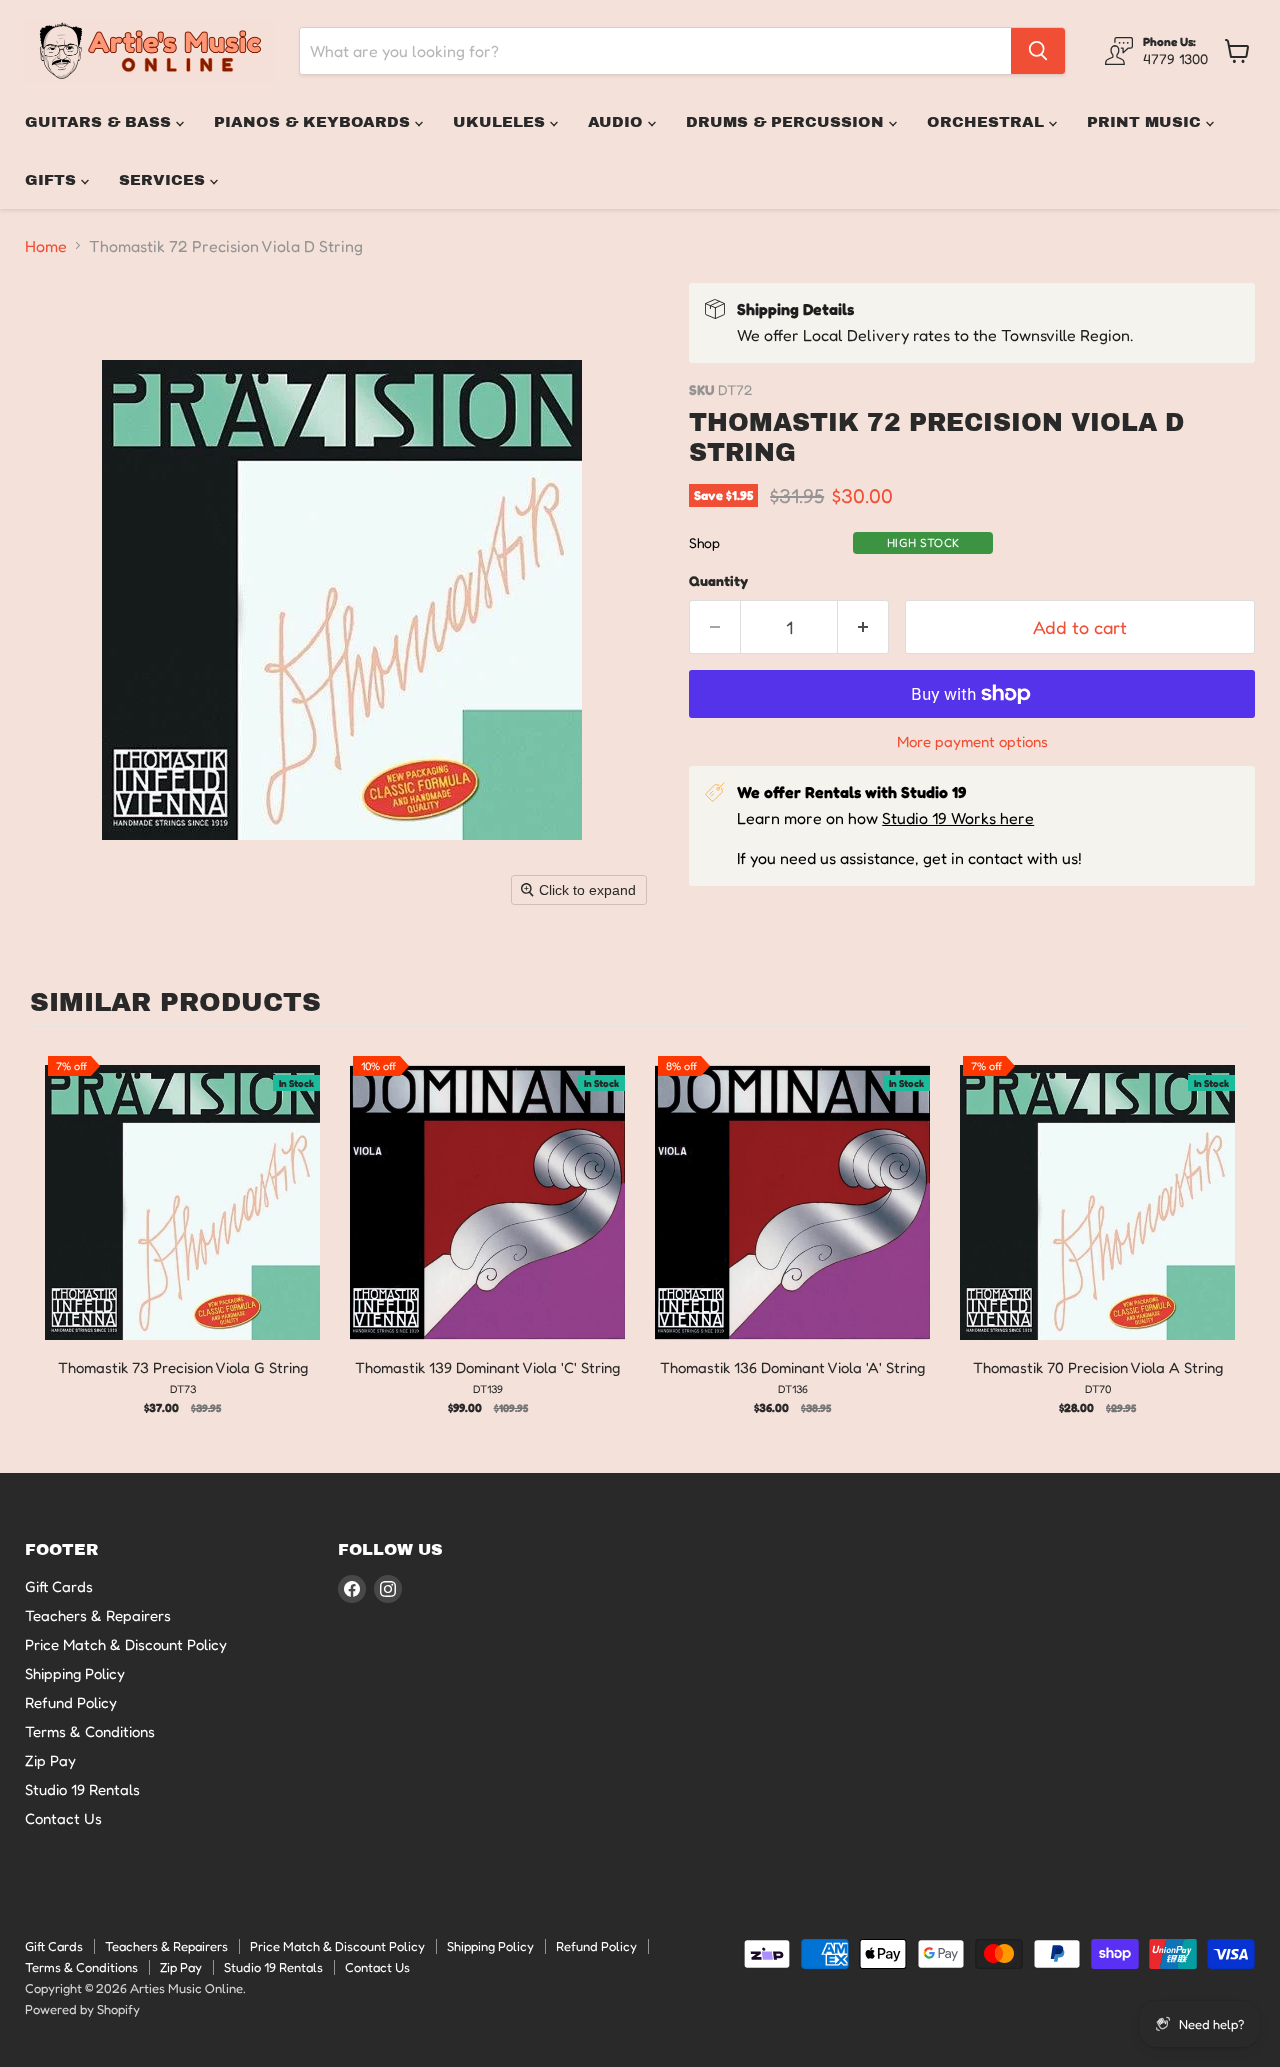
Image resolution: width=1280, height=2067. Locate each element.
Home (46, 246)
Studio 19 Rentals (82, 1789)
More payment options (972, 741)
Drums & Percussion (787, 122)
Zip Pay (50, 1760)
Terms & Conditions (90, 1731)
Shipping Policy (75, 1673)
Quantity (718, 581)
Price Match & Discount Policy (126, 1644)
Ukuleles (501, 122)
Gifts (53, 180)
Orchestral (988, 122)
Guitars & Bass (100, 122)
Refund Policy (71, 1702)
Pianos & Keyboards (314, 122)
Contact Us (63, 1818)
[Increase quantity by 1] (863, 627)
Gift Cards (59, 1586)
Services (164, 180)
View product (182, 1223)
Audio (618, 122)
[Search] (1038, 51)
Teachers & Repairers (98, 1615)
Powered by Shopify (82, 2009)
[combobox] (655, 51)
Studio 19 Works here (958, 818)
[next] (1230, 1239)
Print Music (1146, 122)
